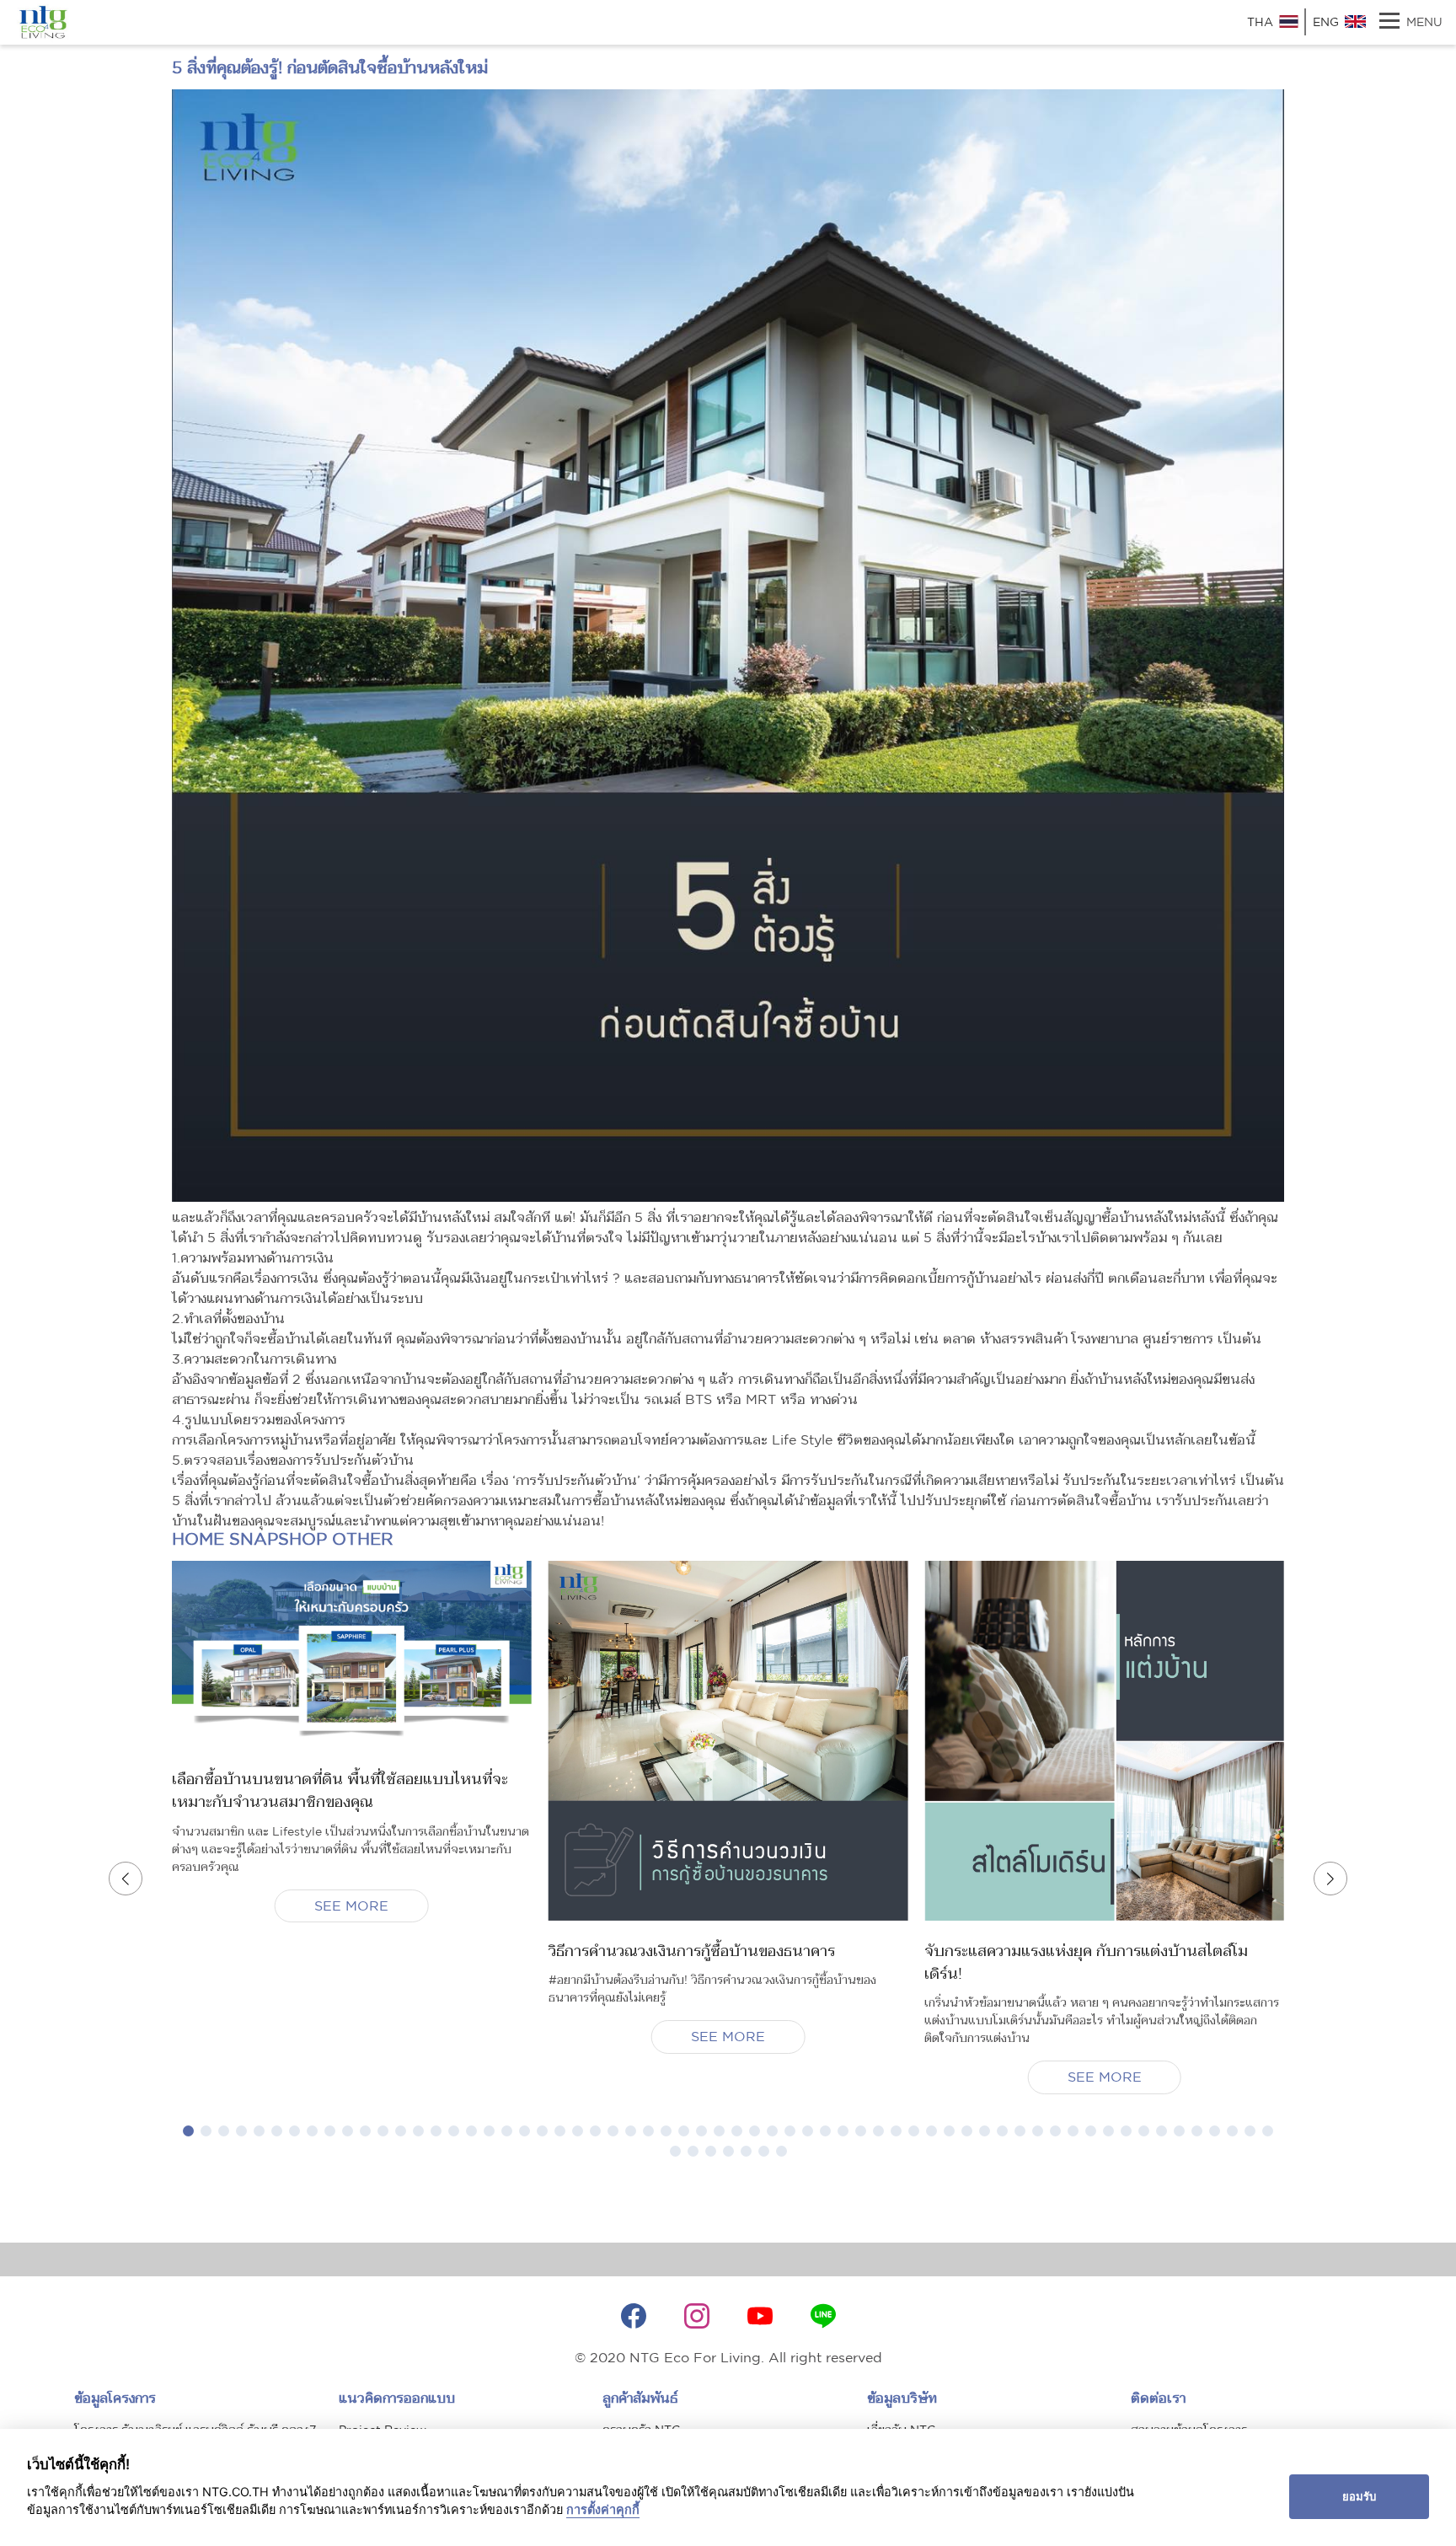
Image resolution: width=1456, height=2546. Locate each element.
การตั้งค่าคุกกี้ (603, 2509)
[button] (188, 2131)
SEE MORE (351, 1905)
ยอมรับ (1359, 2496)
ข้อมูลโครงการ (115, 2398)
